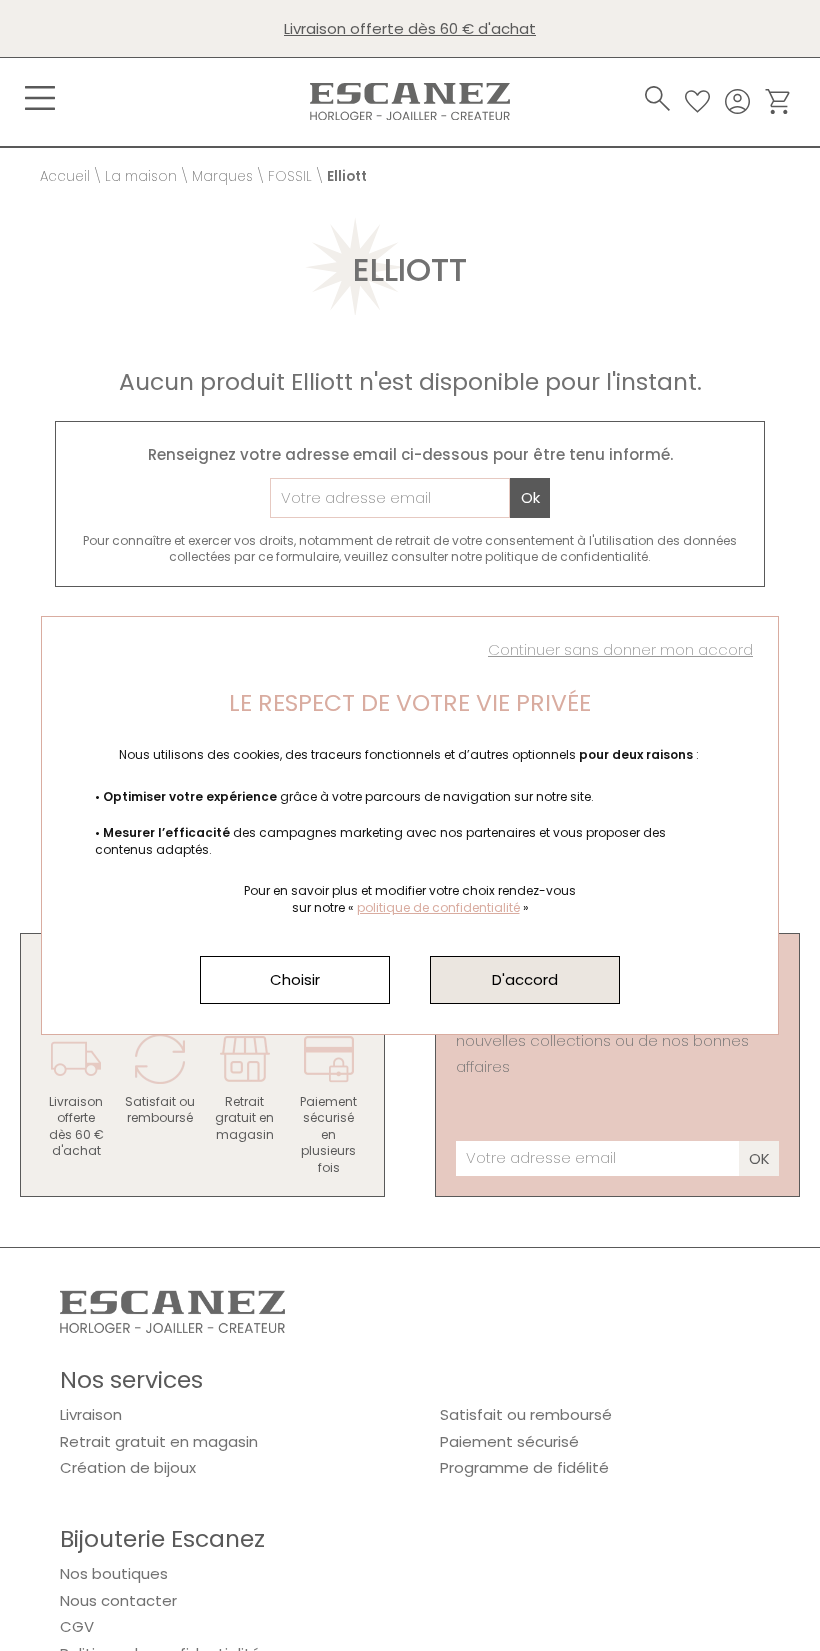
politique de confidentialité (438, 907)
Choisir (295, 979)
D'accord (525, 979)
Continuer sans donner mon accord (620, 649)
